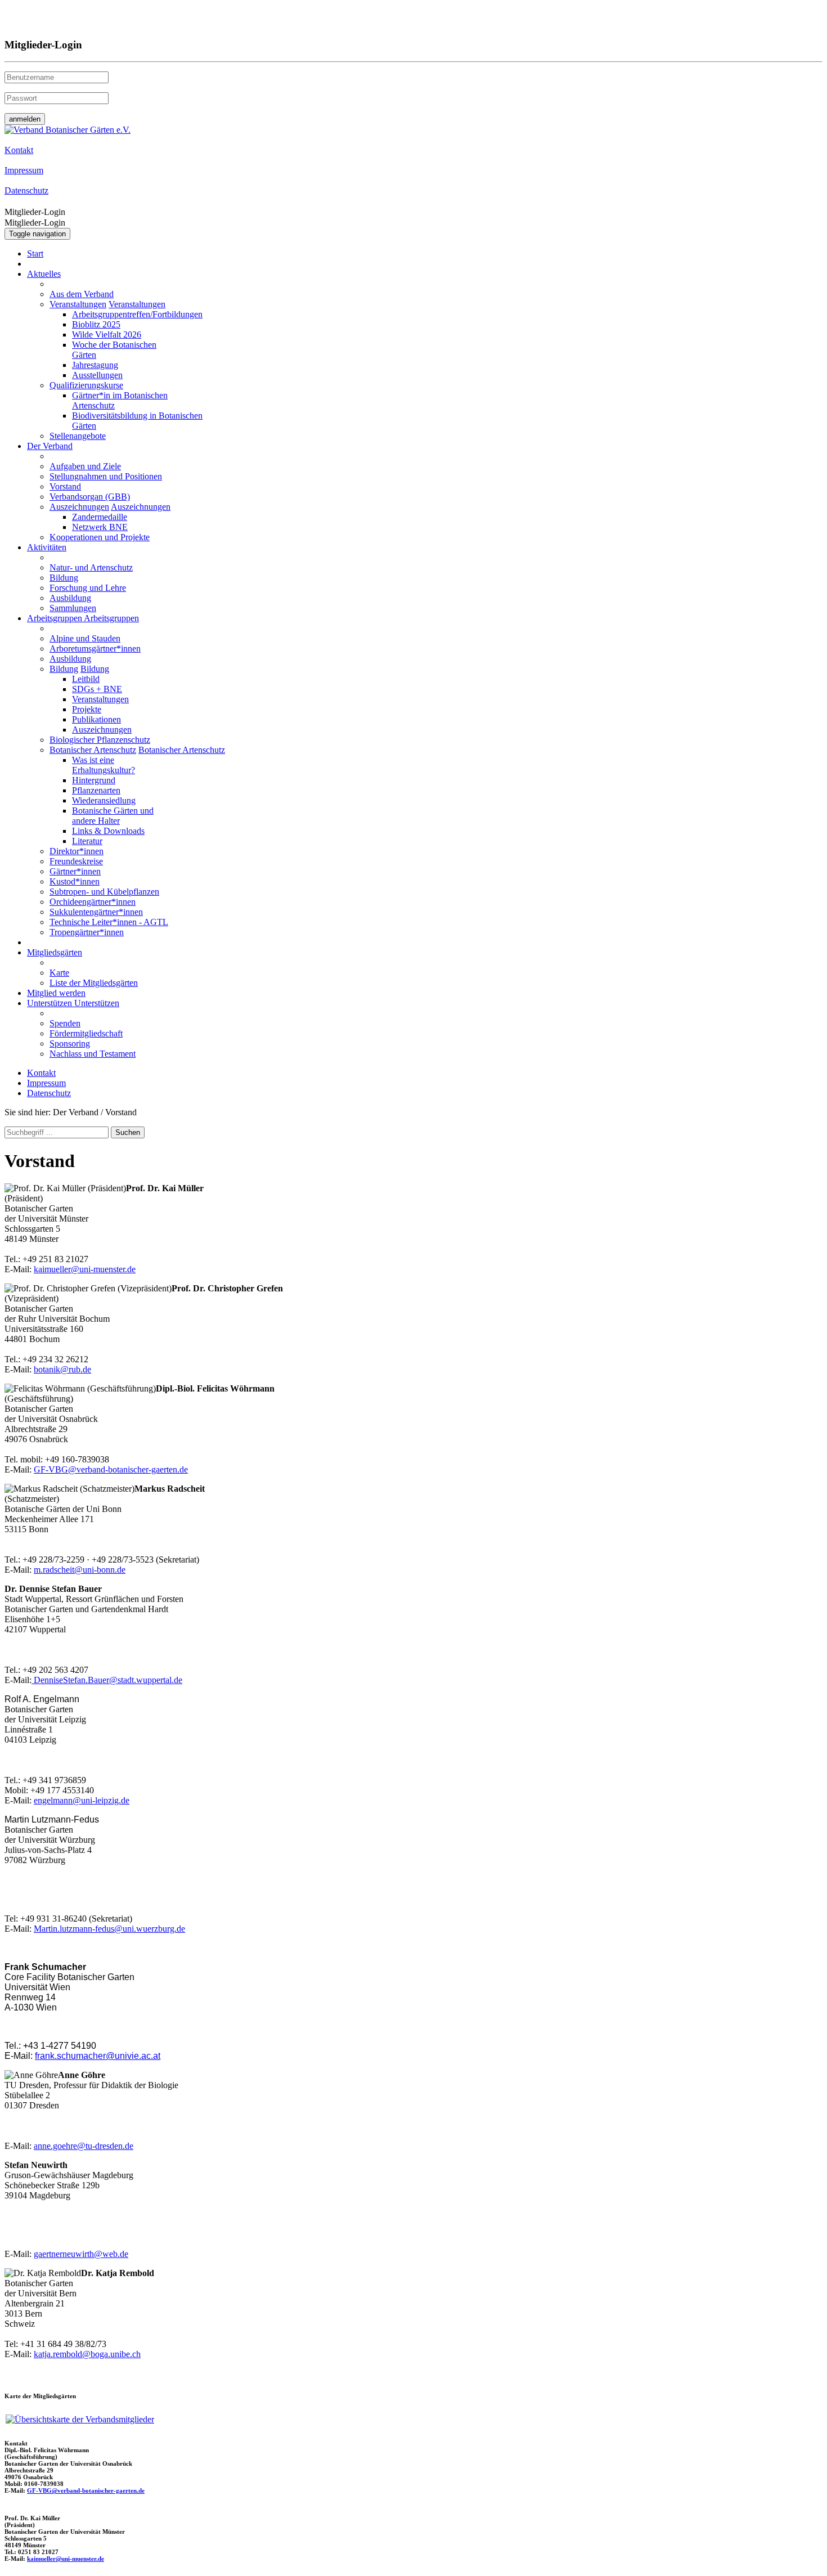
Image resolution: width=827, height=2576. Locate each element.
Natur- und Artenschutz (91, 567)
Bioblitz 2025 (96, 324)
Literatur (87, 841)
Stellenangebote (78, 436)
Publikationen (96, 719)
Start (35, 253)
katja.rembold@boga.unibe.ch (87, 2354)
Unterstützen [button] (51, 1003)
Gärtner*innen (75, 871)
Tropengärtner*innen (87, 932)
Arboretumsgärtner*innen (95, 649)
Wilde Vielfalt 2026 (107, 335)
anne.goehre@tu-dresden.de (84, 2146)
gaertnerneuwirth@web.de (81, 2254)
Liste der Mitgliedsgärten (94, 983)
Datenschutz (49, 1093)
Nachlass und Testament (93, 1054)
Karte (59, 973)
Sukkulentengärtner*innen (96, 912)
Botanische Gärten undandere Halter (113, 816)
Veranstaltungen (78, 304)
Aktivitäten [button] (47, 547)
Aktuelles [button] (44, 274)
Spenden (65, 1023)
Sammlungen (73, 608)
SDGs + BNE (97, 689)
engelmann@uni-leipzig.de (82, 1800)
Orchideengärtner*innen (93, 902)
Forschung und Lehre (88, 588)
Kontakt (41, 1073)
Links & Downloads (108, 831)
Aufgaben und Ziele (85, 466)
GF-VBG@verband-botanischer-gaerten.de (111, 1469)
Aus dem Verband (82, 294)
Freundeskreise (76, 861)
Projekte (87, 709)
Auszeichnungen (79, 507)
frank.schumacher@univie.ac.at (98, 2056)
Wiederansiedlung (104, 800)
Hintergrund (94, 780)
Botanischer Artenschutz (93, 750)
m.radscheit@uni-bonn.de (80, 1570)
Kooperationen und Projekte (100, 537)
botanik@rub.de (62, 1369)
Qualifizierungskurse (86, 385)
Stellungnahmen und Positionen (106, 476)
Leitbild (86, 679)
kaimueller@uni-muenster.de (85, 1269)
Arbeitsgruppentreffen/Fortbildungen (137, 314)
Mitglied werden (56, 993)
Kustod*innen (75, 881)
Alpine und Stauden (85, 638)
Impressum (46, 1083)
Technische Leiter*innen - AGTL (109, 922)
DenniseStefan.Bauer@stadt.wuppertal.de (107, 1680)
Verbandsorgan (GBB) (90, 497)
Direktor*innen (77, 851)
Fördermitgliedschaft (86, 1033)
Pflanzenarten (96, 790)
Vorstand (65, 486)
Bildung (64, 578)
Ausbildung (70, 598)
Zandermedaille (100, 517)
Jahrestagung (95, 365)
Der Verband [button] (50, 446)
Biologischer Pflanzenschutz (100, 740)
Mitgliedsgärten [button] (55, 952)
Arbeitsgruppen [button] (55, 618)
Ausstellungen (97, 375)
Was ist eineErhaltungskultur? (104, 765)
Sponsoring (70, 1044)
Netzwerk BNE (100, 527)
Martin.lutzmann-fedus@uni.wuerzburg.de (109, 1929)
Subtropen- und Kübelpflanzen (104, 892)
